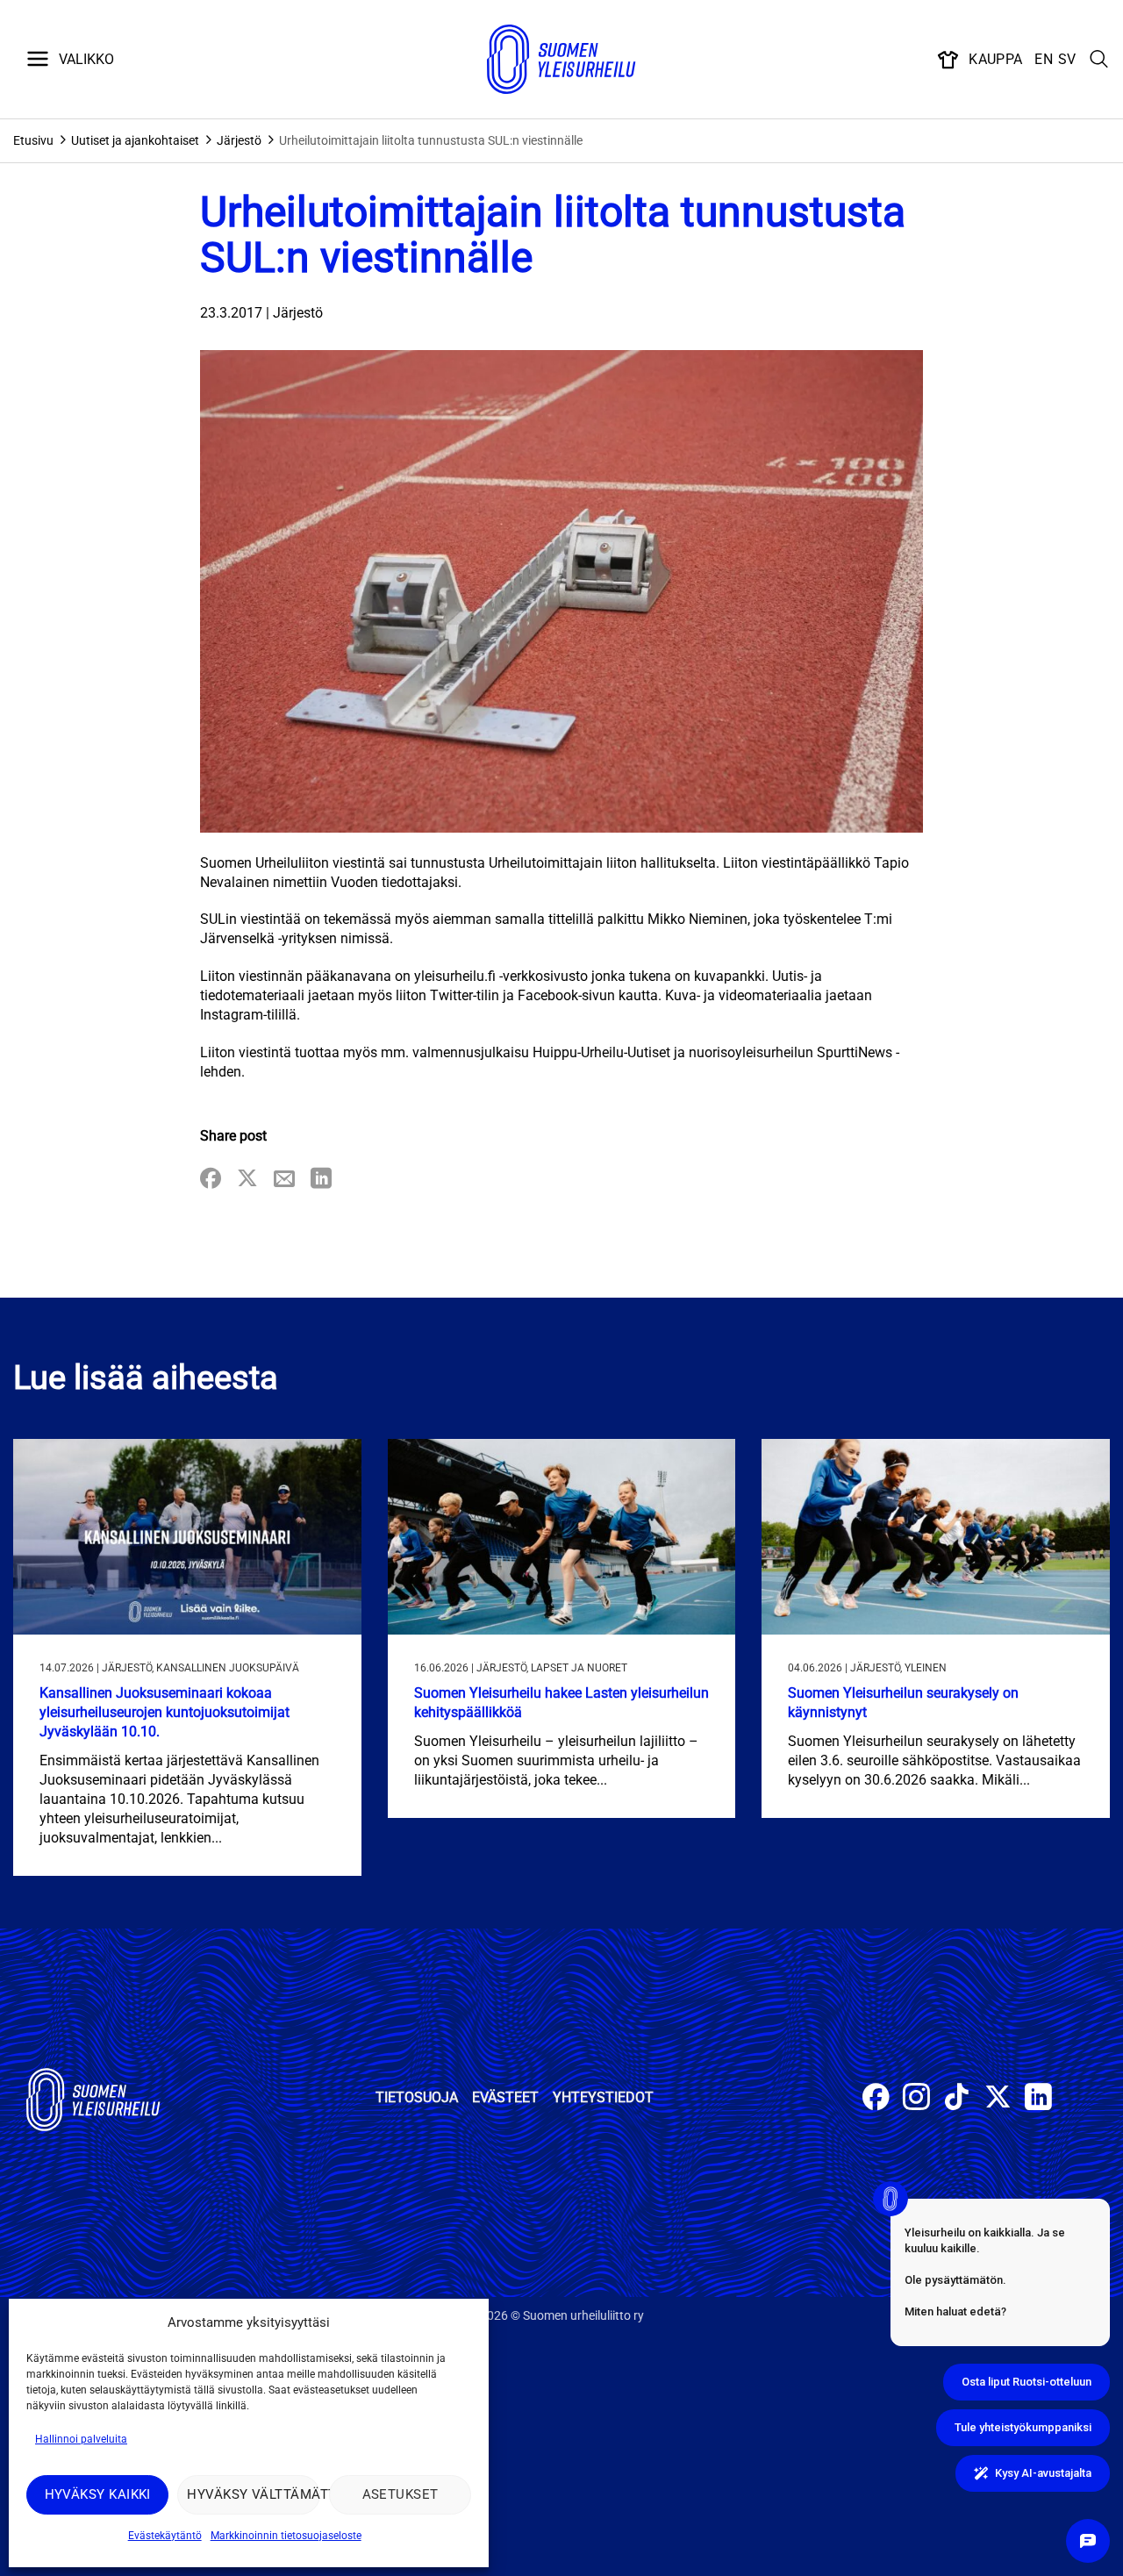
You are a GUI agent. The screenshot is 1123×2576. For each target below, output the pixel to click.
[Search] (1099, 60)
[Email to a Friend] (284, 1180)
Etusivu (33, 140)
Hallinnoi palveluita (81, 2439)
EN (1044, 59)
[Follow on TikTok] (957, 2099)
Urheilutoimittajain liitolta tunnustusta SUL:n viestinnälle (431, 140)
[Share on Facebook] (211, 1180)
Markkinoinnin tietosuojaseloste (286, 2536)
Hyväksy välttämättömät (253, 2494)
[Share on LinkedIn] (321, 1180)
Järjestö (239, 140)
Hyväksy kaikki (98, 2494)
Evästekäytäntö (165, 2536)
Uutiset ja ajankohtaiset (135, 140)
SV (1067, 59)
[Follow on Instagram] (916, 2099)
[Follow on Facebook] (876, 2099)
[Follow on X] (998, 2099)
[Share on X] (247, 1180)
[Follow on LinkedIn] (1038, 2099)
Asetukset (401, 2494)
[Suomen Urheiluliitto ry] (561, 60)
